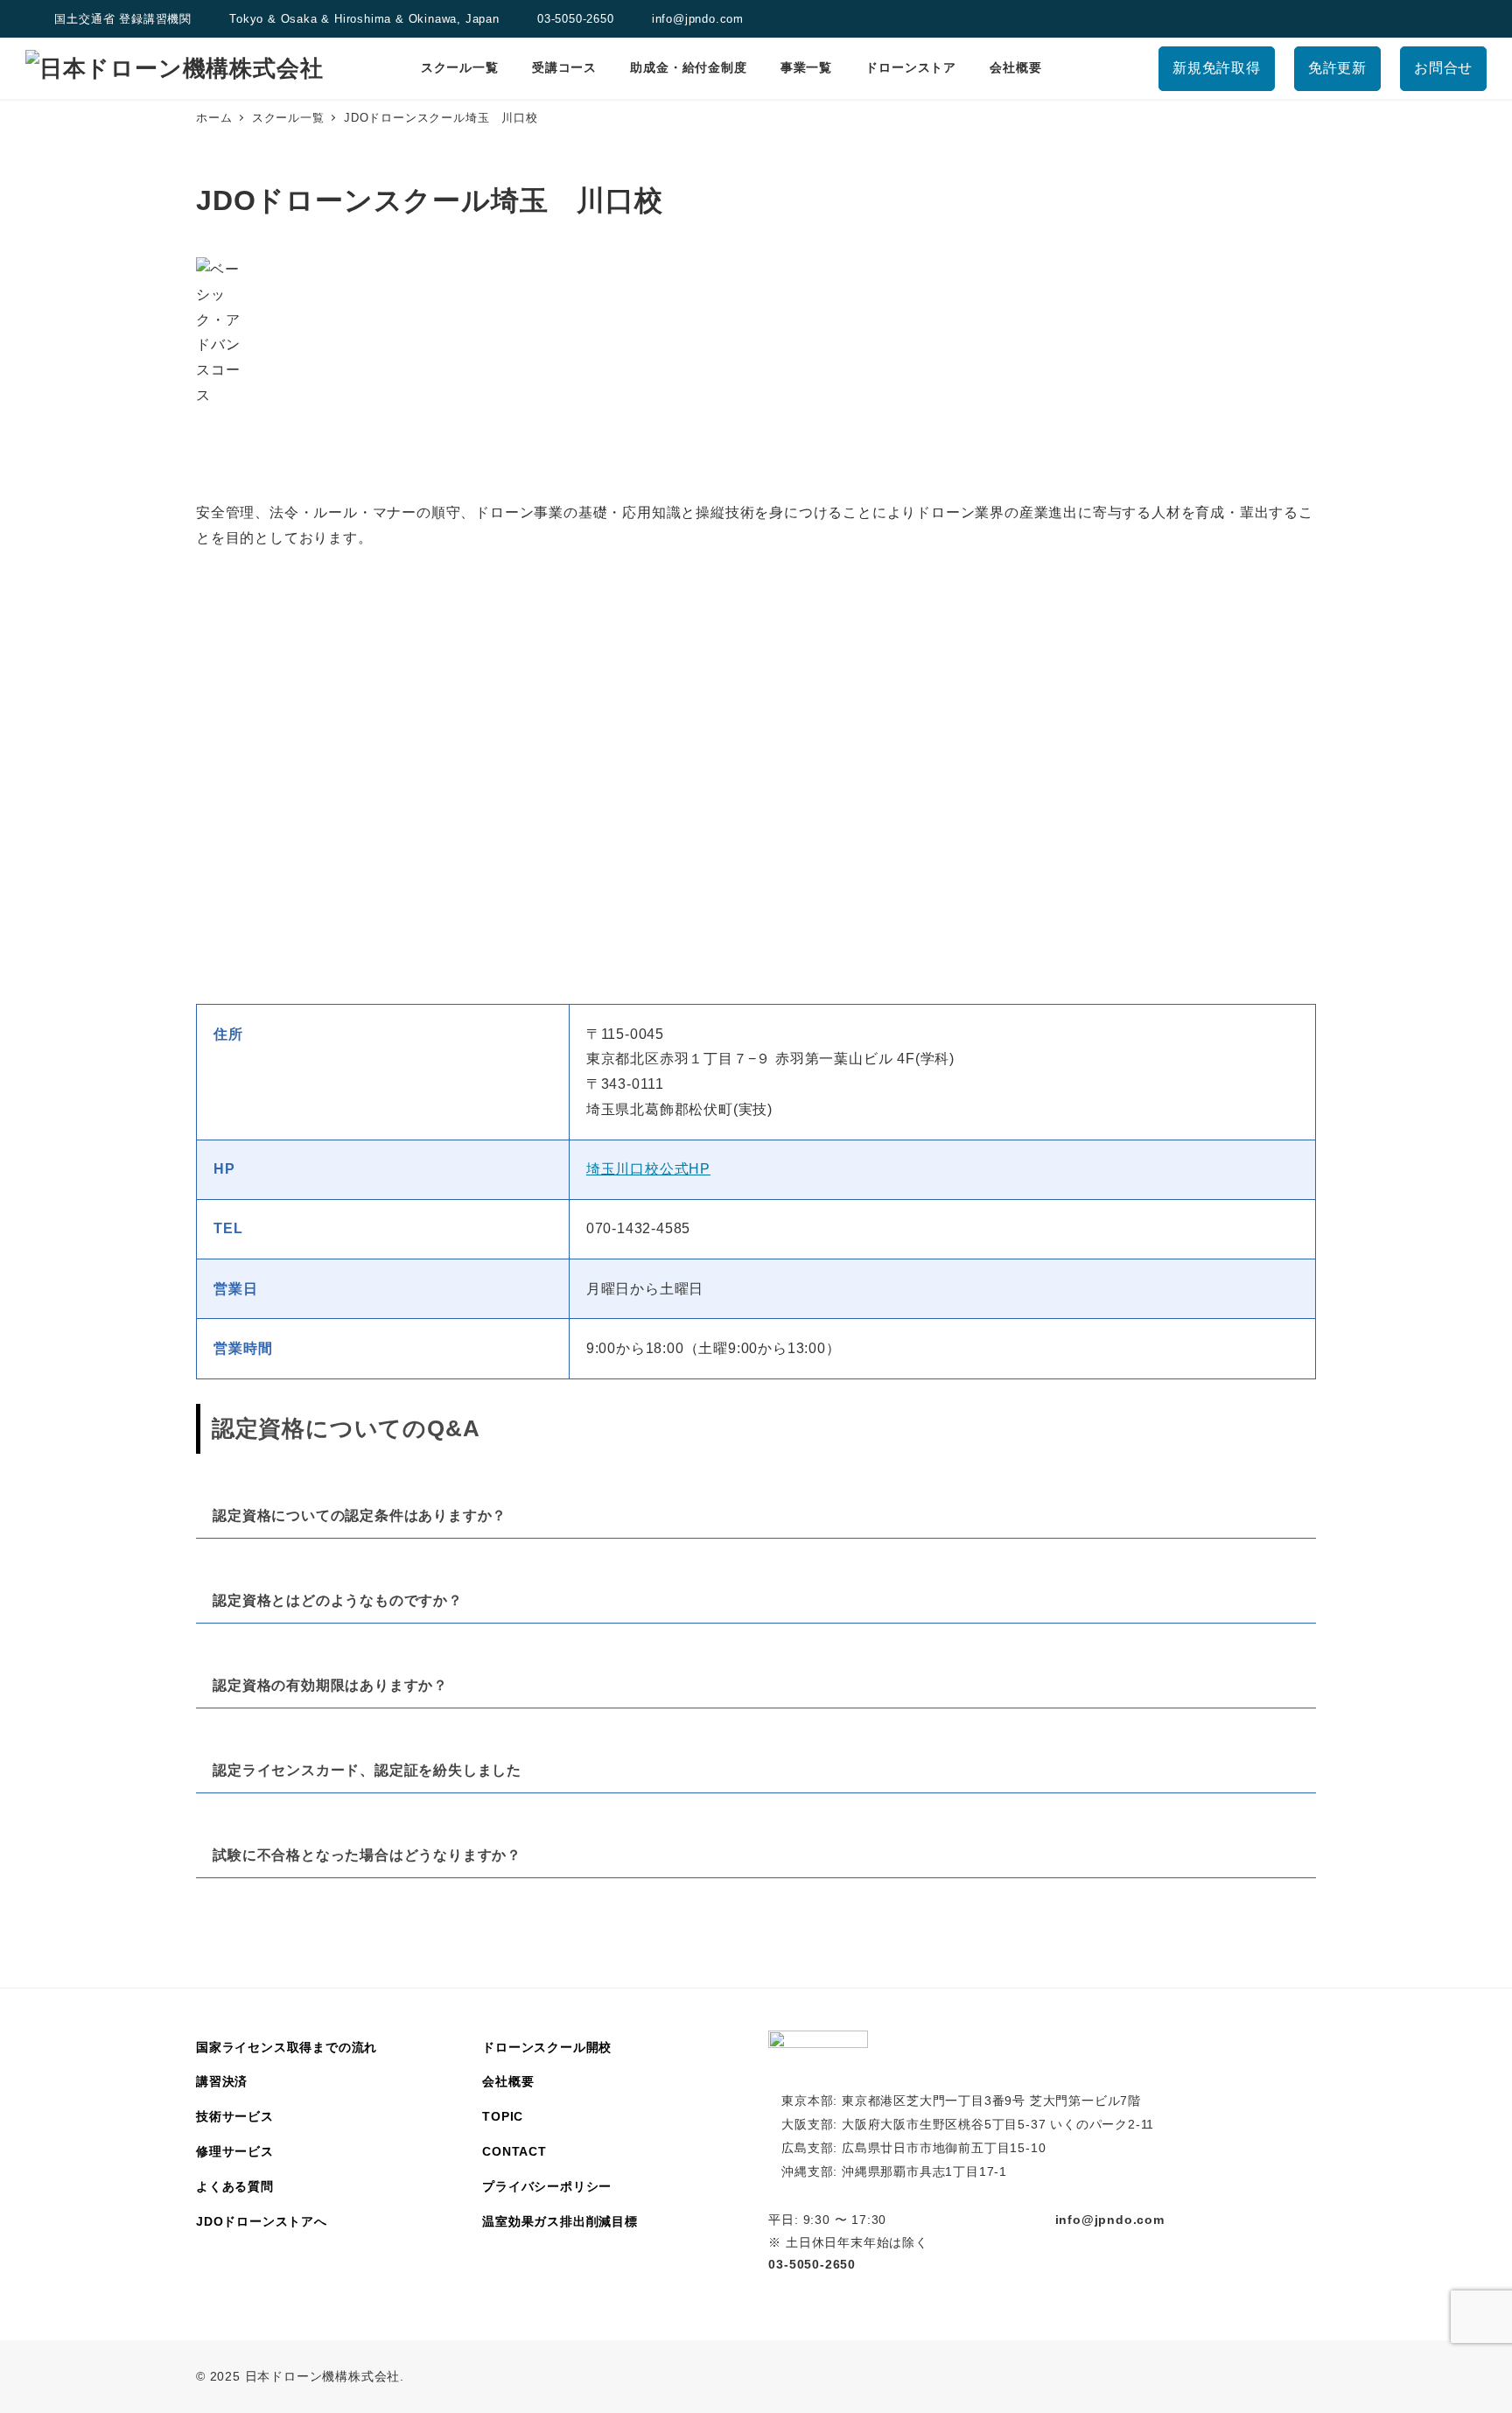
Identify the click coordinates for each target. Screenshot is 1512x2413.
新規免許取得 (1217, 68)
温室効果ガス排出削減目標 (560, 2221)
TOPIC (503, 2116)
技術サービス (235, 2116)
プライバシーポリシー (547, 2186)
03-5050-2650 (576, 19)
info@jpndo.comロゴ (633, 19)
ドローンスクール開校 (547, 2047)
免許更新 (1337, 68)
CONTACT (514, 2151)
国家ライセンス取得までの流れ (287, 2047)
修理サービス (235, 2151)
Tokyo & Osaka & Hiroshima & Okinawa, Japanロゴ (211, 19)
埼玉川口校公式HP (648, 1169)
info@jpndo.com (698, 19)
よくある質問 (235, 2186)
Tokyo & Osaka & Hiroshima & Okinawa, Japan (364, 19)
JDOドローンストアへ (262, 2221)
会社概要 (508, 2081)
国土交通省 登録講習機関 (123, 19)
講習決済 (222, 2081)
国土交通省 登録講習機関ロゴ (36, 19)
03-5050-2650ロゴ (518, 19)
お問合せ (1443, 68)
